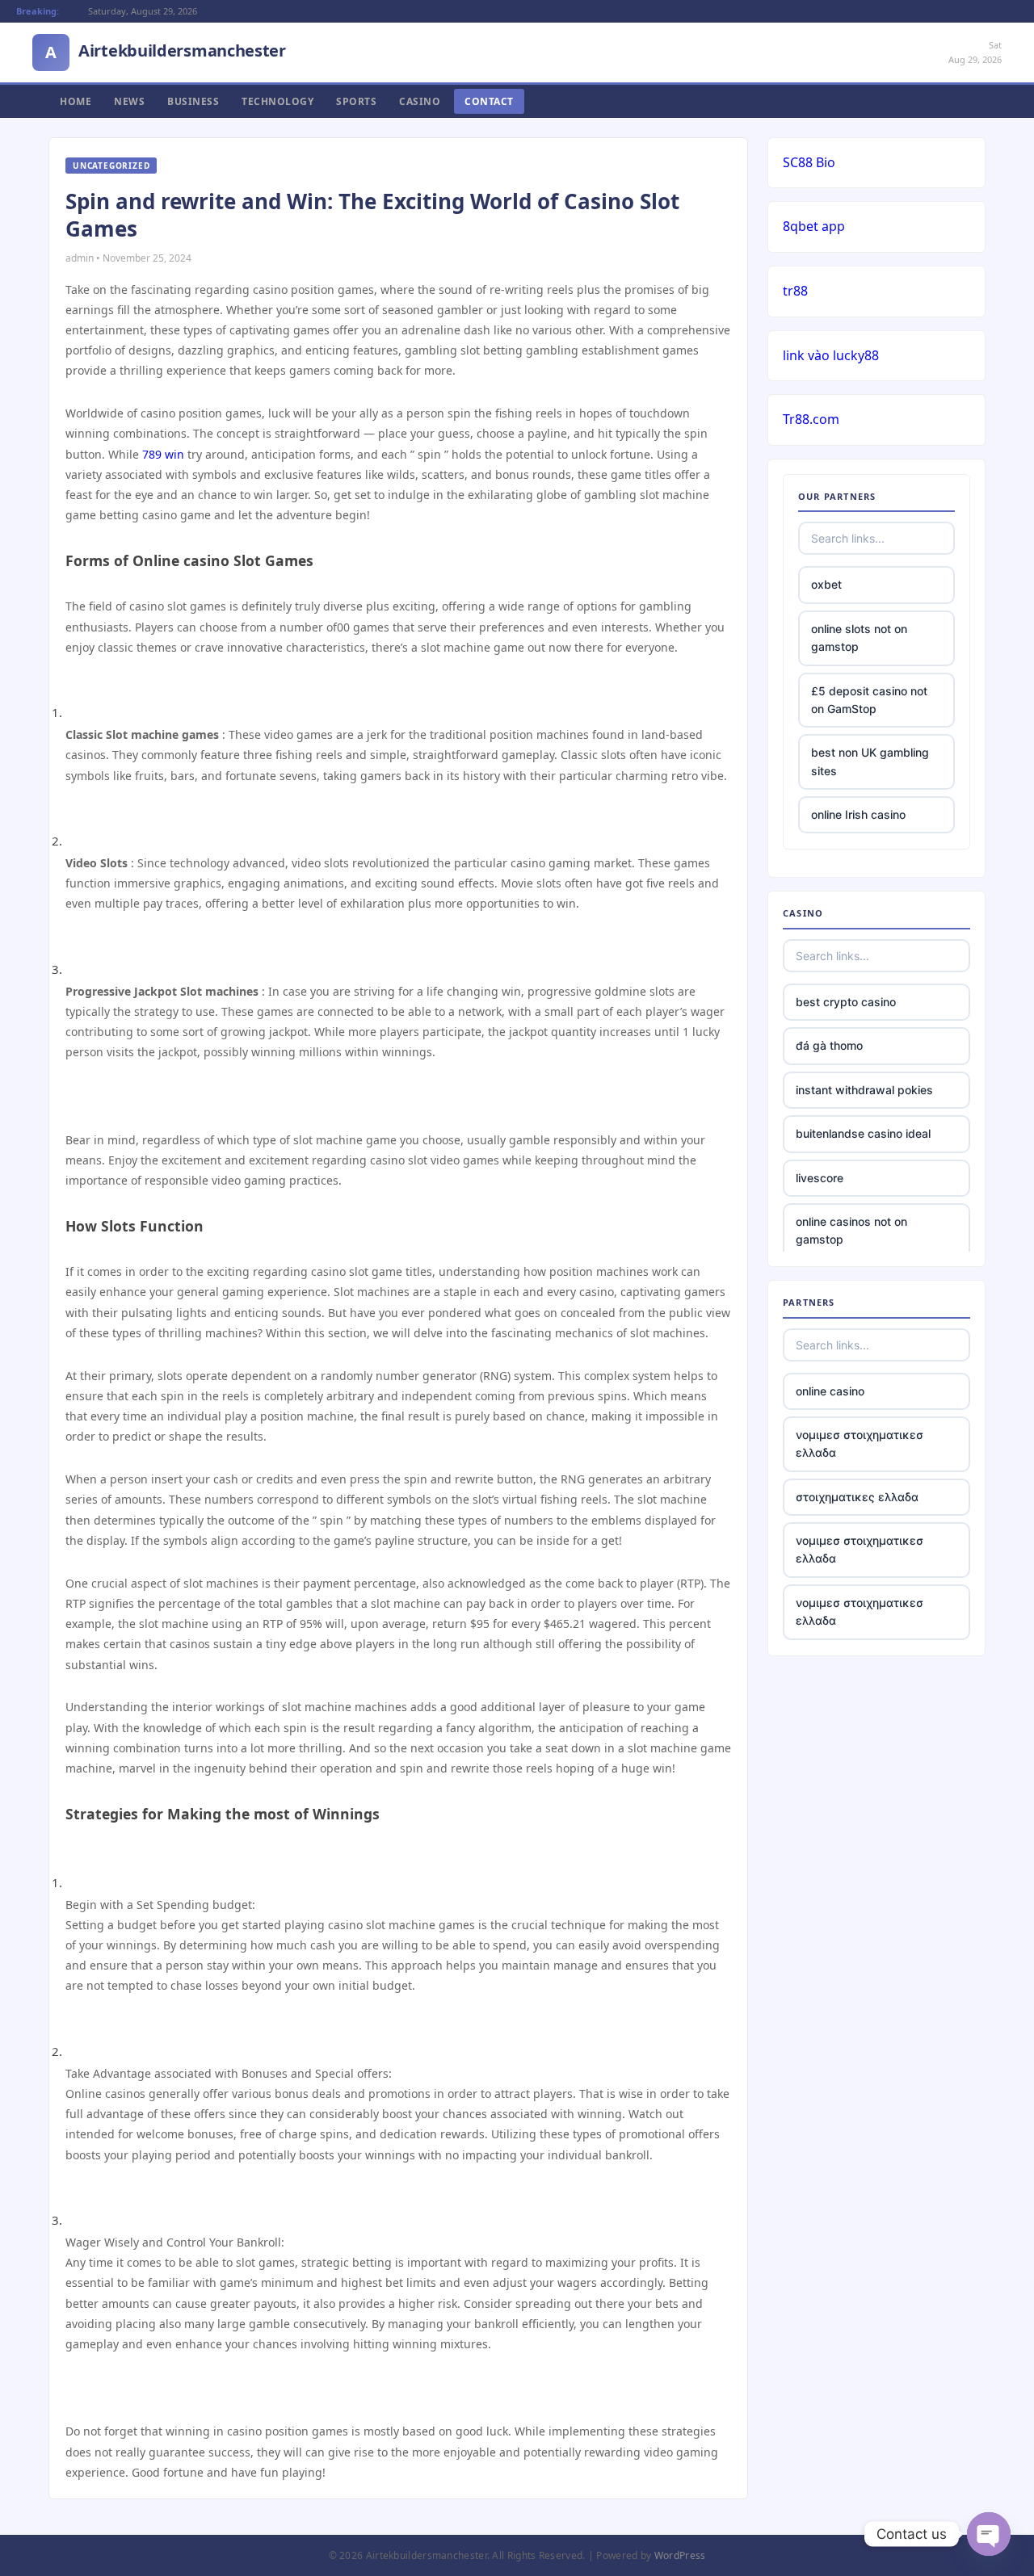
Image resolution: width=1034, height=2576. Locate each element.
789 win (163, 454)
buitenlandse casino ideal (863, 1133)
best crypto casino (846, 1002)
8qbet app (814, 226)
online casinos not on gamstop (851, 1230)
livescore (820, 1178)
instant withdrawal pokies (864, 1090)
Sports (356, 101)
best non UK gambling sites (870, 761)
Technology (277, 101)
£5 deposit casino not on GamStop (869, 700)
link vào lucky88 (831, 355)
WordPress (680, 2555)
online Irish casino (858, 814)
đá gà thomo (829, 1045)
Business (193, 101)
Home (76, 101)
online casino (830, 1391)
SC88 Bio (809, 162)
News (129, 101)
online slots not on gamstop (859, 638)
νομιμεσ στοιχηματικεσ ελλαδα (860, 1443)
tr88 (795, 291)
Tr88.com (811, 419)
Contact (489, 101)
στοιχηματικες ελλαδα (857, 1497)
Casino (420, 101)
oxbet (826, 584)
